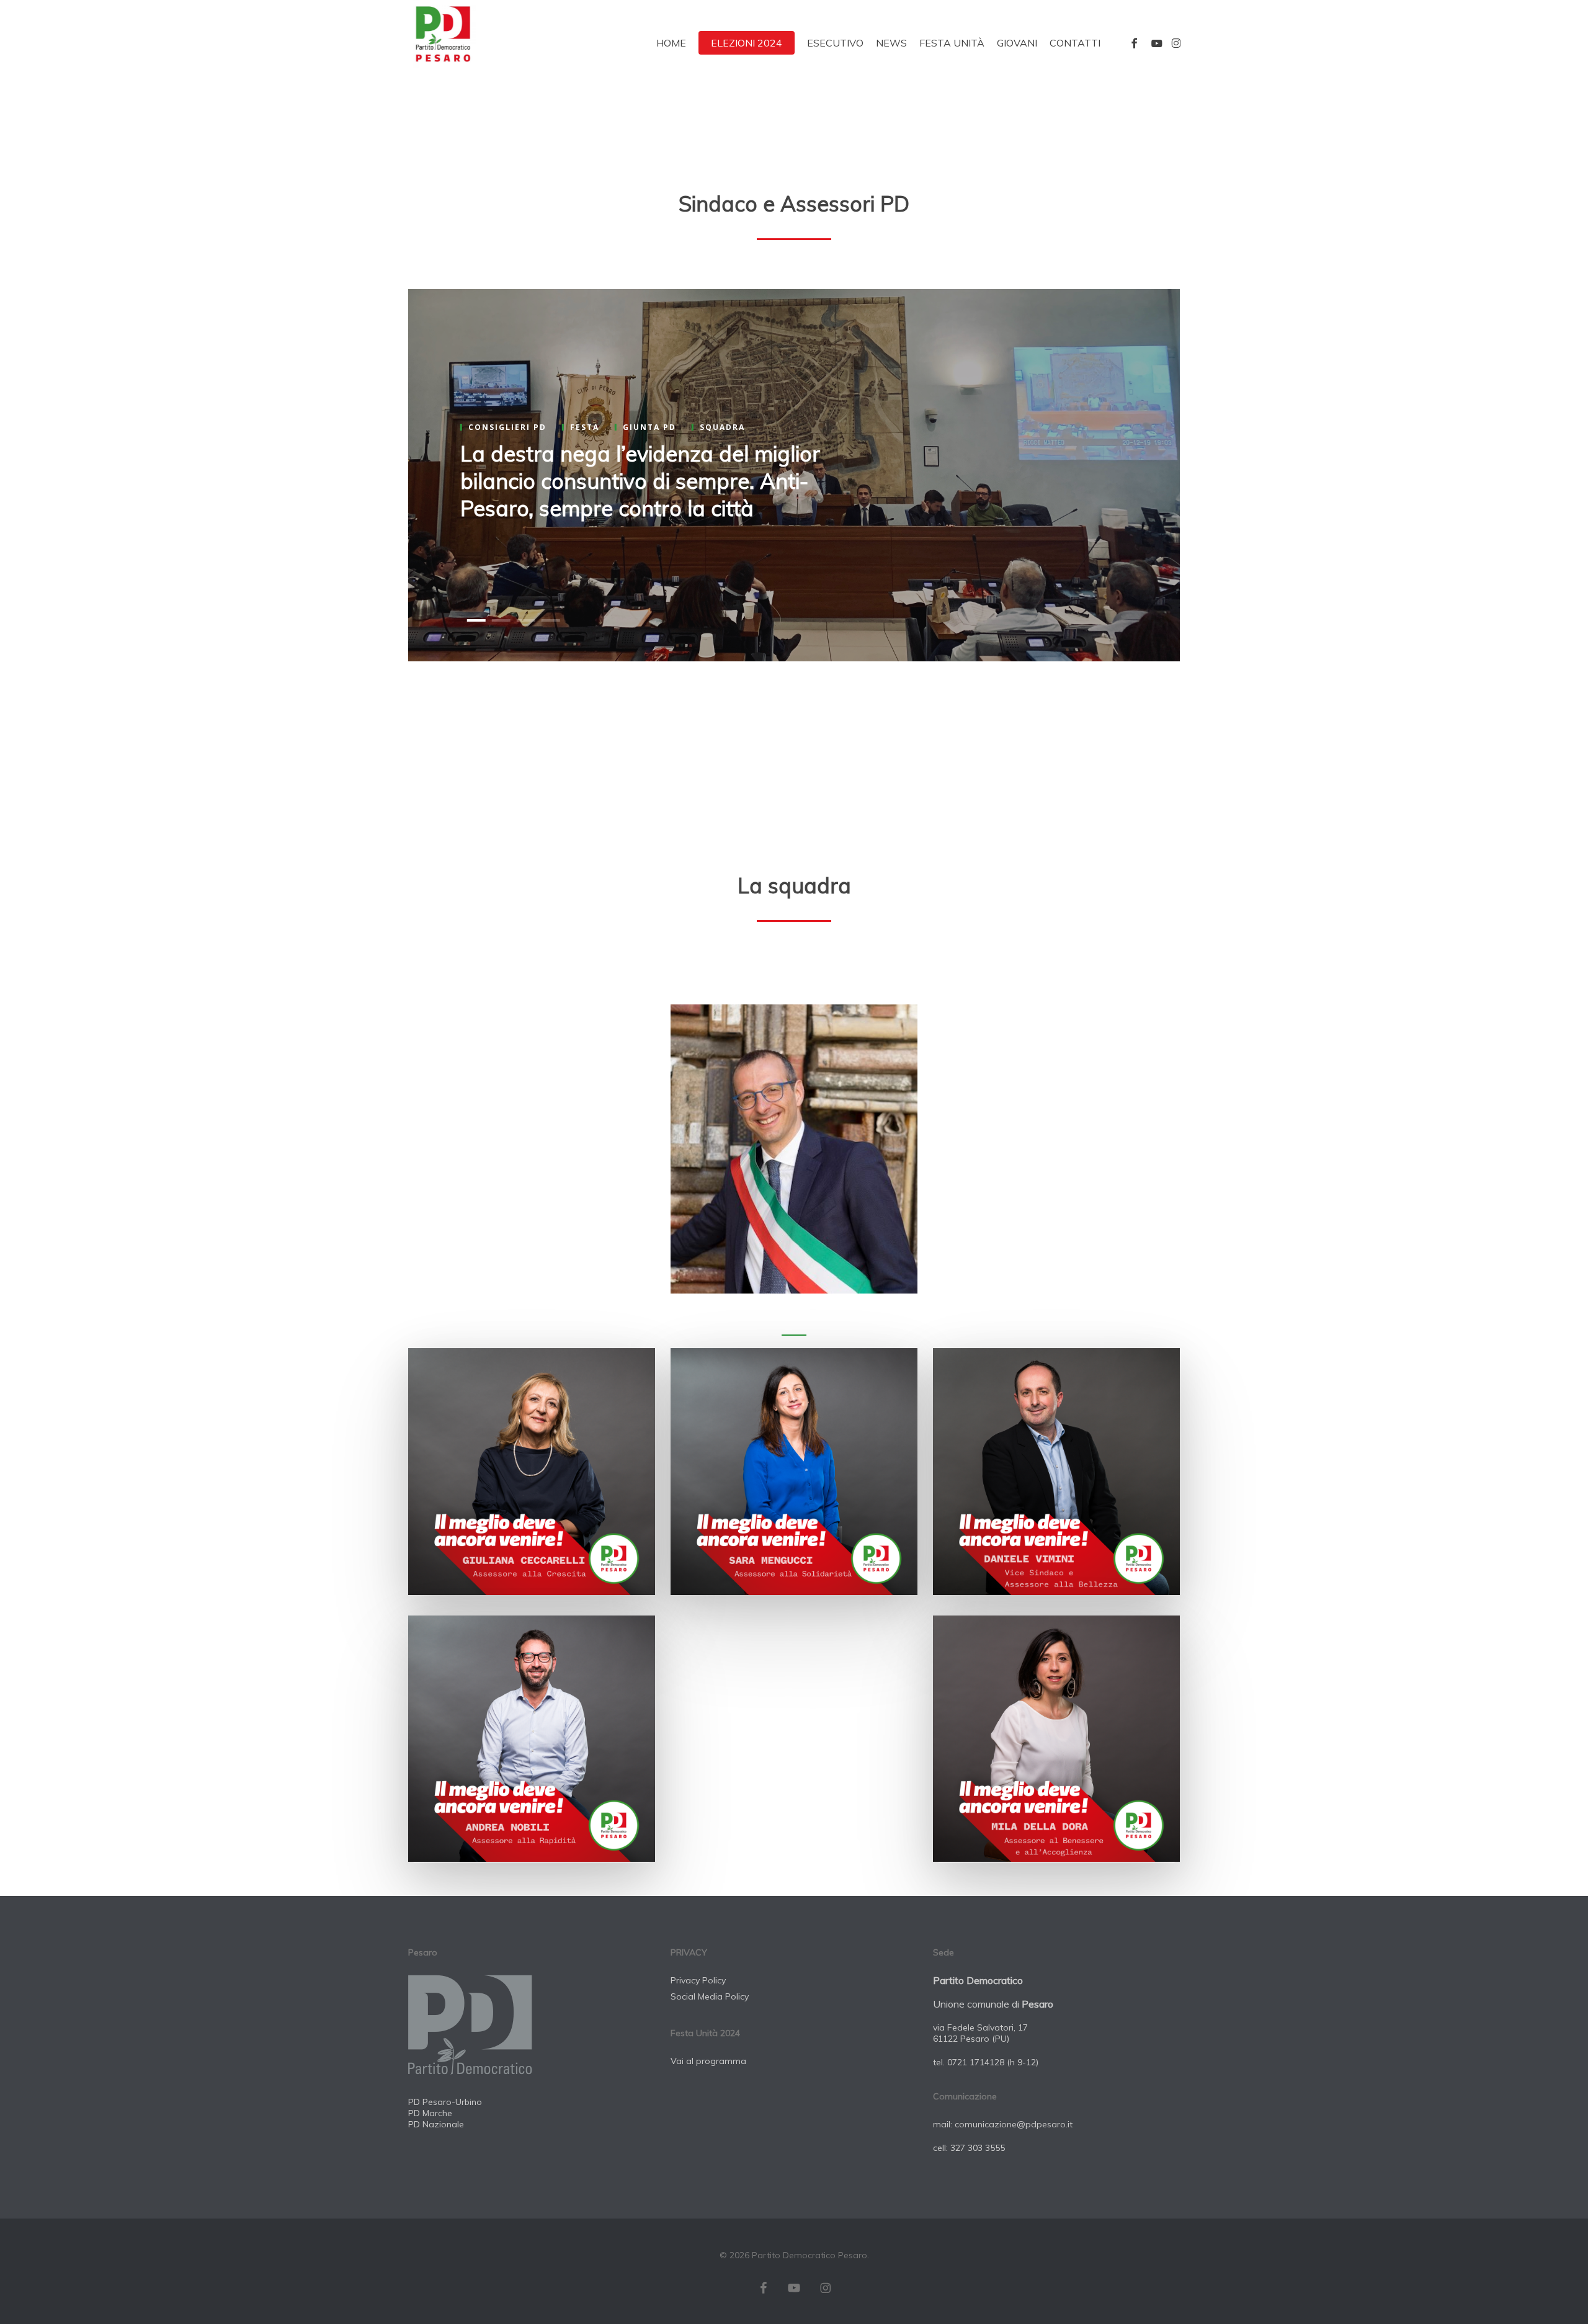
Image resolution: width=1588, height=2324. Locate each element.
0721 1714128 (976, 2062)
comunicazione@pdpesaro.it (1014, 2124)
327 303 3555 (978, 2148)
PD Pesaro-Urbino (445, 2102)
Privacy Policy (698, 1980)
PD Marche (430, 2113)
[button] (794, 1149)
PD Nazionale (436, 2124)
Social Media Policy (710, 1996)
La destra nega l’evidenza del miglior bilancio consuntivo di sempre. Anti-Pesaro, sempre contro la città (640, 481)
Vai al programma (708, 2061)
